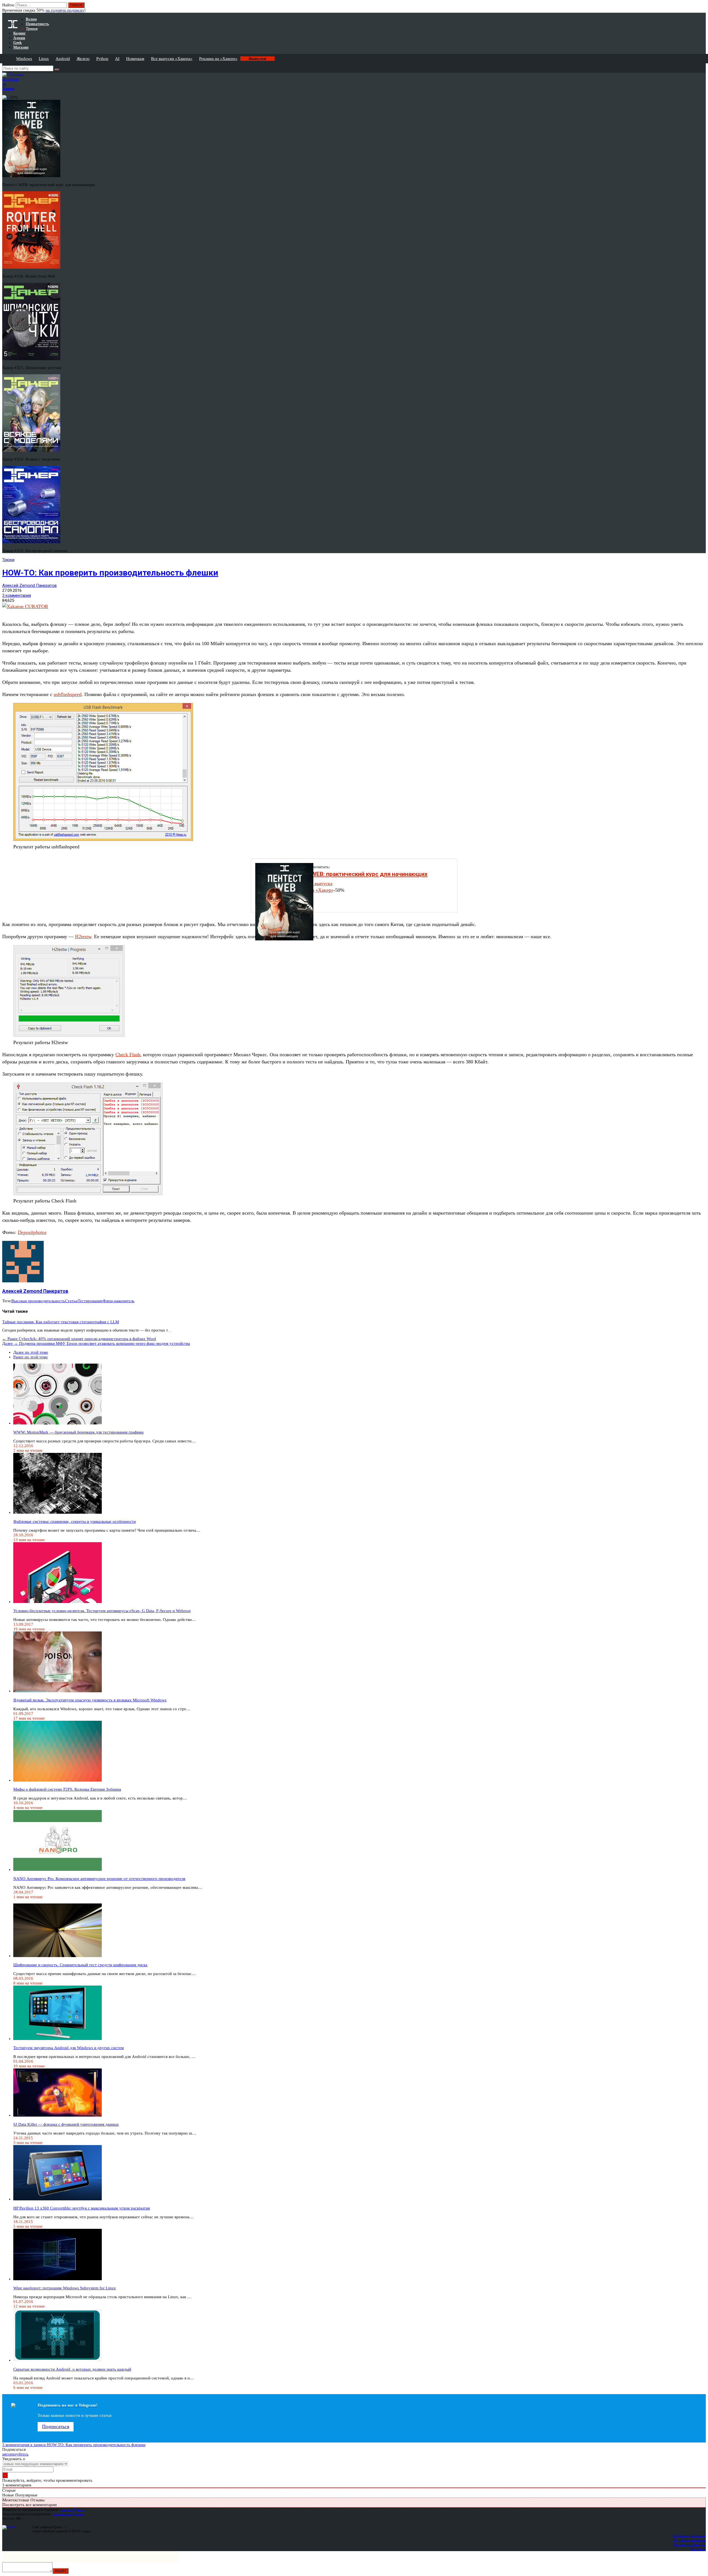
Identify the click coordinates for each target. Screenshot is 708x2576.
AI (117, 59)
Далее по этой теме (31, 1352)
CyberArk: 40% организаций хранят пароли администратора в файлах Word (79, 1339)
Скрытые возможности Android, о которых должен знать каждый (72, 2369)
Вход (702, 8)
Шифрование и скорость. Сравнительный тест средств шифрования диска (80, 1965)
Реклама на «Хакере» (218, 59)
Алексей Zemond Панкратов (29, 585)
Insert (61, 2571)
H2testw (83, 937)
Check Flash (128, 1055)
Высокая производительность (38, 1301)
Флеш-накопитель (119, 1301)
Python (102, 59)
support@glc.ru (72, 2510)
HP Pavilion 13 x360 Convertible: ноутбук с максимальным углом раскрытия (82, 2208)
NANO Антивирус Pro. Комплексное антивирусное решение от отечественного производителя (99, 1879)
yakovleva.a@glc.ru (68, 2514)
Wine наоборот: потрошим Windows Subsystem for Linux (65, 2288)
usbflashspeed (68, 694)
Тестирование (90, 1301)
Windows (24, 59)
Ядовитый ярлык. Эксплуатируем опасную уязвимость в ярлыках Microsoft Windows (90, 1700)
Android (63, 59)
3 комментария (17, 595)
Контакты (698, 2549)
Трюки (8, 560)
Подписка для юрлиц (690, 2540)
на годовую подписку (65, 10)
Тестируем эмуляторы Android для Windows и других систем (69, 2048)
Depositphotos (32, 1232)
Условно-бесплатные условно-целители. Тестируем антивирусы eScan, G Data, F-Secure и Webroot (102, 1611)
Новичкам (135, 59)
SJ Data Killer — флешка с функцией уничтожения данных (66, 2124)
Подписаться (56, 2426)
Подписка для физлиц (689, 2536)
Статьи (71, 1301)
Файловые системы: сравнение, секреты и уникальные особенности (75, 1521)
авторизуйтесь (15, 2454)
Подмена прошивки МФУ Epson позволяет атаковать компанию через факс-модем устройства (96, 1343)
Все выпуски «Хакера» (172, 59)
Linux (44, 59)
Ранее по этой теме (31, 1357)
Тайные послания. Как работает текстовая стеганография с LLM (61, 1322)
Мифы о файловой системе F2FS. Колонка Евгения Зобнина (67, 1789)
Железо (83, 59)
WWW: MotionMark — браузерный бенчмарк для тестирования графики (78, 1432)
